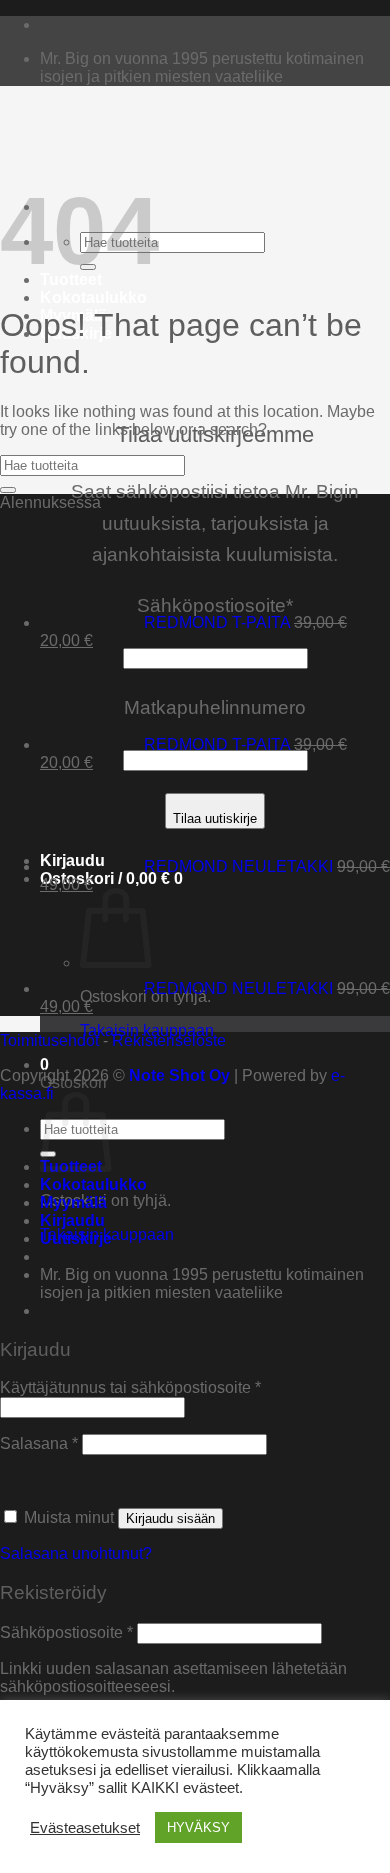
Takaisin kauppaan (147, 1030)
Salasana (39, 1443)
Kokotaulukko (93, 297)
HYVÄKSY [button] (198, 1827)
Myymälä (73, 1202)
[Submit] (8, 490)
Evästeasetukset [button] (85, 1828)
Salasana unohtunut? (76, 1553)
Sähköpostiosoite (66, 1632)
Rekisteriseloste (169, 1040)
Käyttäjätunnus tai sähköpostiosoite (130, 1387)
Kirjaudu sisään (170, 1518)
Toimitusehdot (49, 1040)
